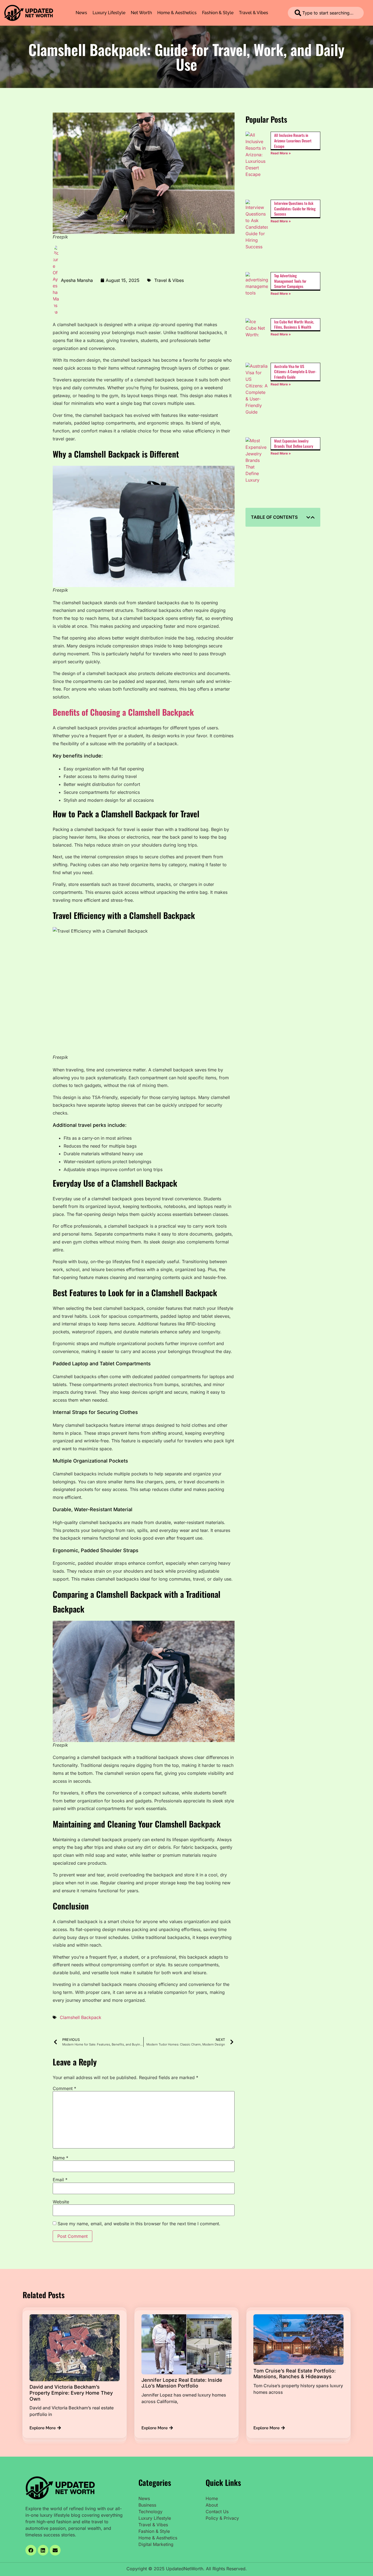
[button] (308, 517)
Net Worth (141, 13)
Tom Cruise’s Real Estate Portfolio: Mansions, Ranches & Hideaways (294, 2373)
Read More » (281, 153)
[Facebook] (31, 2550)
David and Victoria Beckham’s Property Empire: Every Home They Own (71, 2393)
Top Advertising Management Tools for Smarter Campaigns (290, 281)
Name (60, 2158)
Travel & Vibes (254, 13)
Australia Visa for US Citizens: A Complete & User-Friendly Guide (295, 372)
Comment (64, 2088)
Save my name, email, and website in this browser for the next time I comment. (139, 2224)
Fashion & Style (218, 13)
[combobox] (326, 13)
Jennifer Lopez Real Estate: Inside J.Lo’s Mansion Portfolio (182, 2383)
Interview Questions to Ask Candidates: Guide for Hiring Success (295, 208)
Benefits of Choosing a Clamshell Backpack (123, 712)
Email (60, 2180)
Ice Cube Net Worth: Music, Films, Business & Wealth (294, 324)
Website (61, 2202)
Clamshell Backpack (81, 2017)
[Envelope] (55, 2550)
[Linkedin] (43, 2550)
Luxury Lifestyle (109, 13)
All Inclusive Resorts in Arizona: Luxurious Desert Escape (293, 140)
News (81, 13)
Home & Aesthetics (177, 13)
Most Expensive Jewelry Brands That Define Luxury (294, 443)
